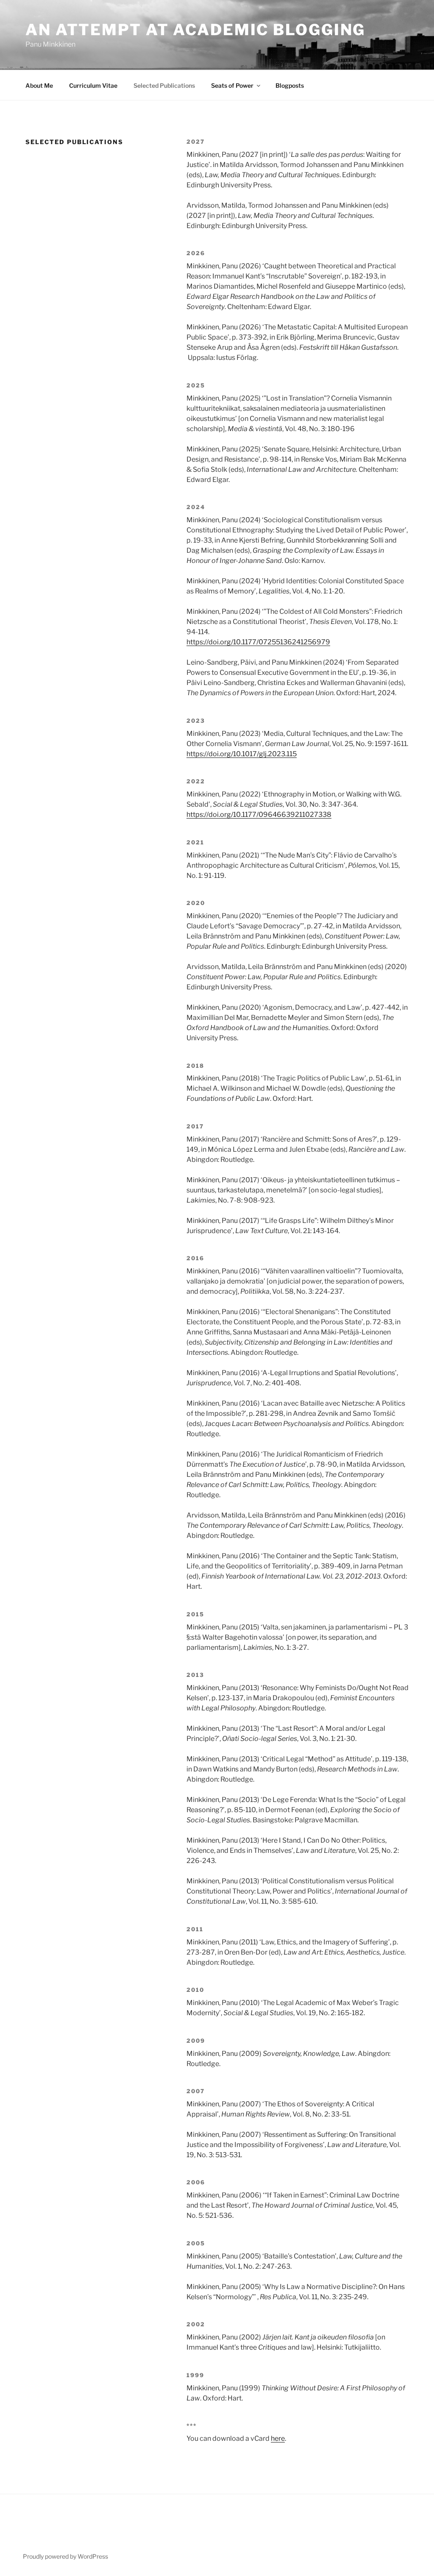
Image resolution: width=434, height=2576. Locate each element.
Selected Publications (164, 85)
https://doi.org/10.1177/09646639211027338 (259, 815)
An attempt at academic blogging (195, 30)
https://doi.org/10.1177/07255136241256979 (258, 642)
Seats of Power (232, 85)
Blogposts (290, 85)
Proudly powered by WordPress (65, 2556)
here (278, 2438)
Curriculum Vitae (93, 85)
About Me (39, 85)
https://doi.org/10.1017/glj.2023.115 (242, 754)
